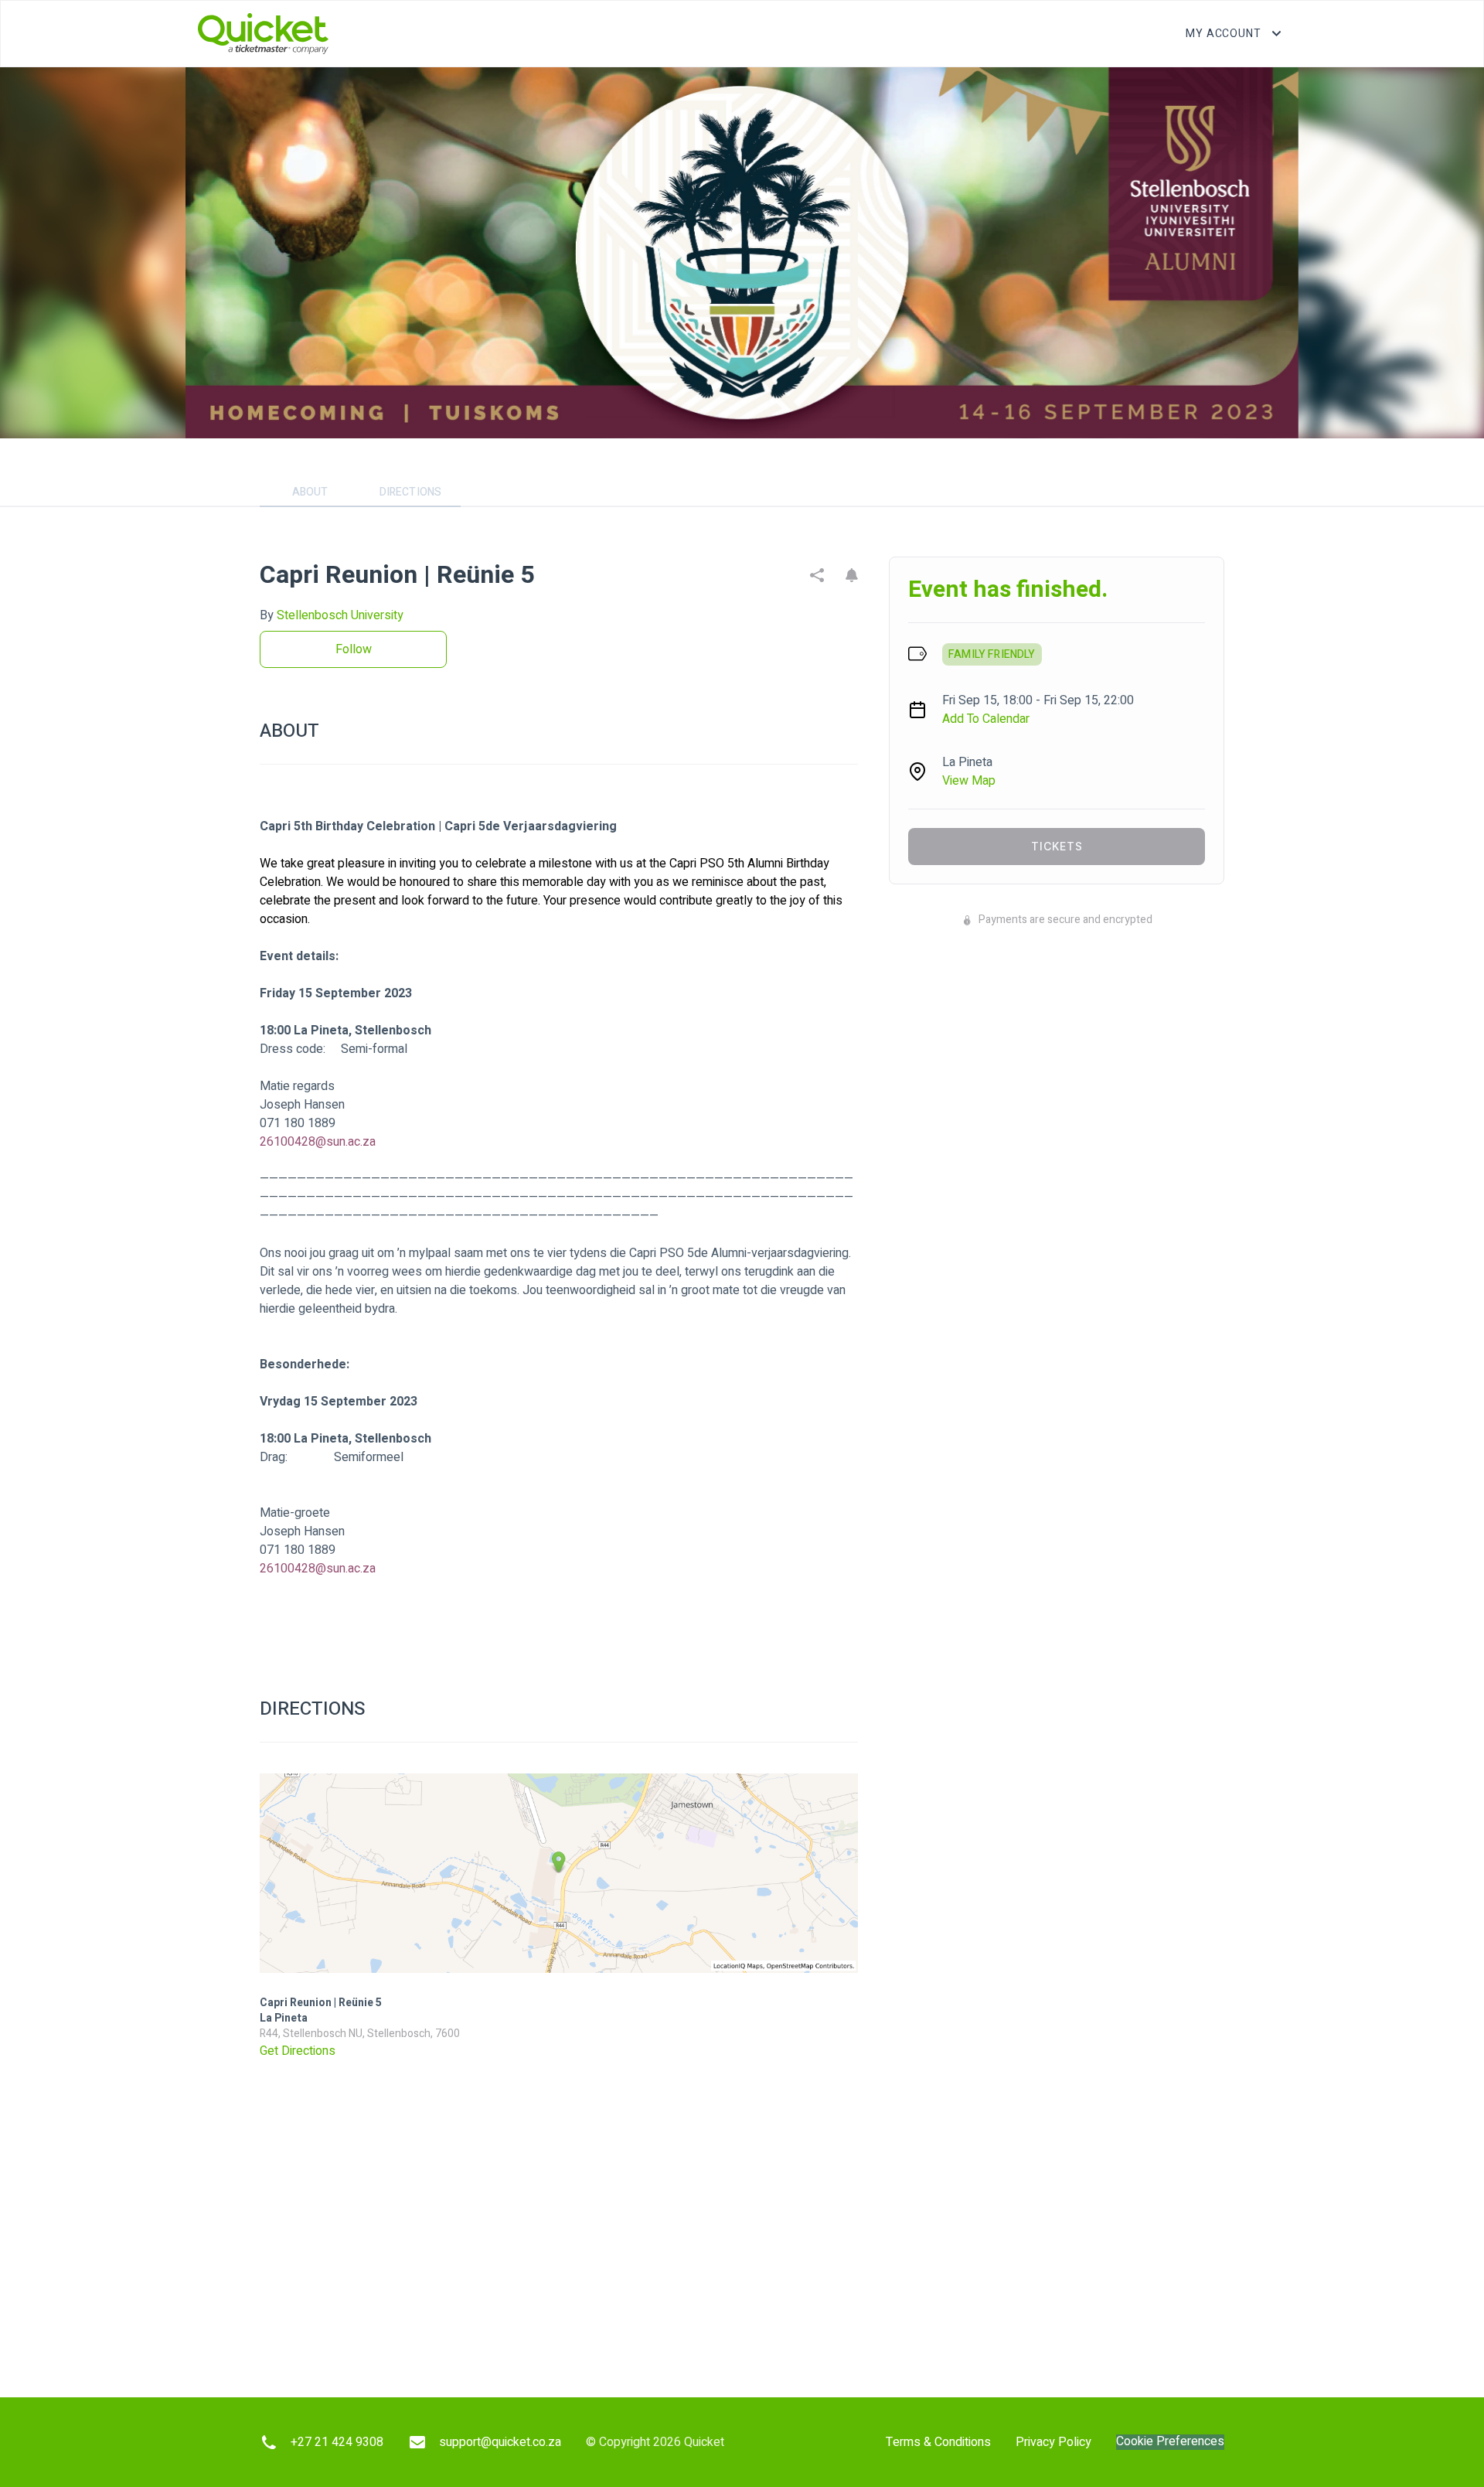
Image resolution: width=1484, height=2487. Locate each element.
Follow (354, 649)
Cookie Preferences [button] (1170, 2442)
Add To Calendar (986, 719)
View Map (969, 781)
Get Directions (298, 2051)
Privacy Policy (1053, 2442)
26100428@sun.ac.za (318, 1142)
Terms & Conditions (938, 2442)
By (332, 615)
